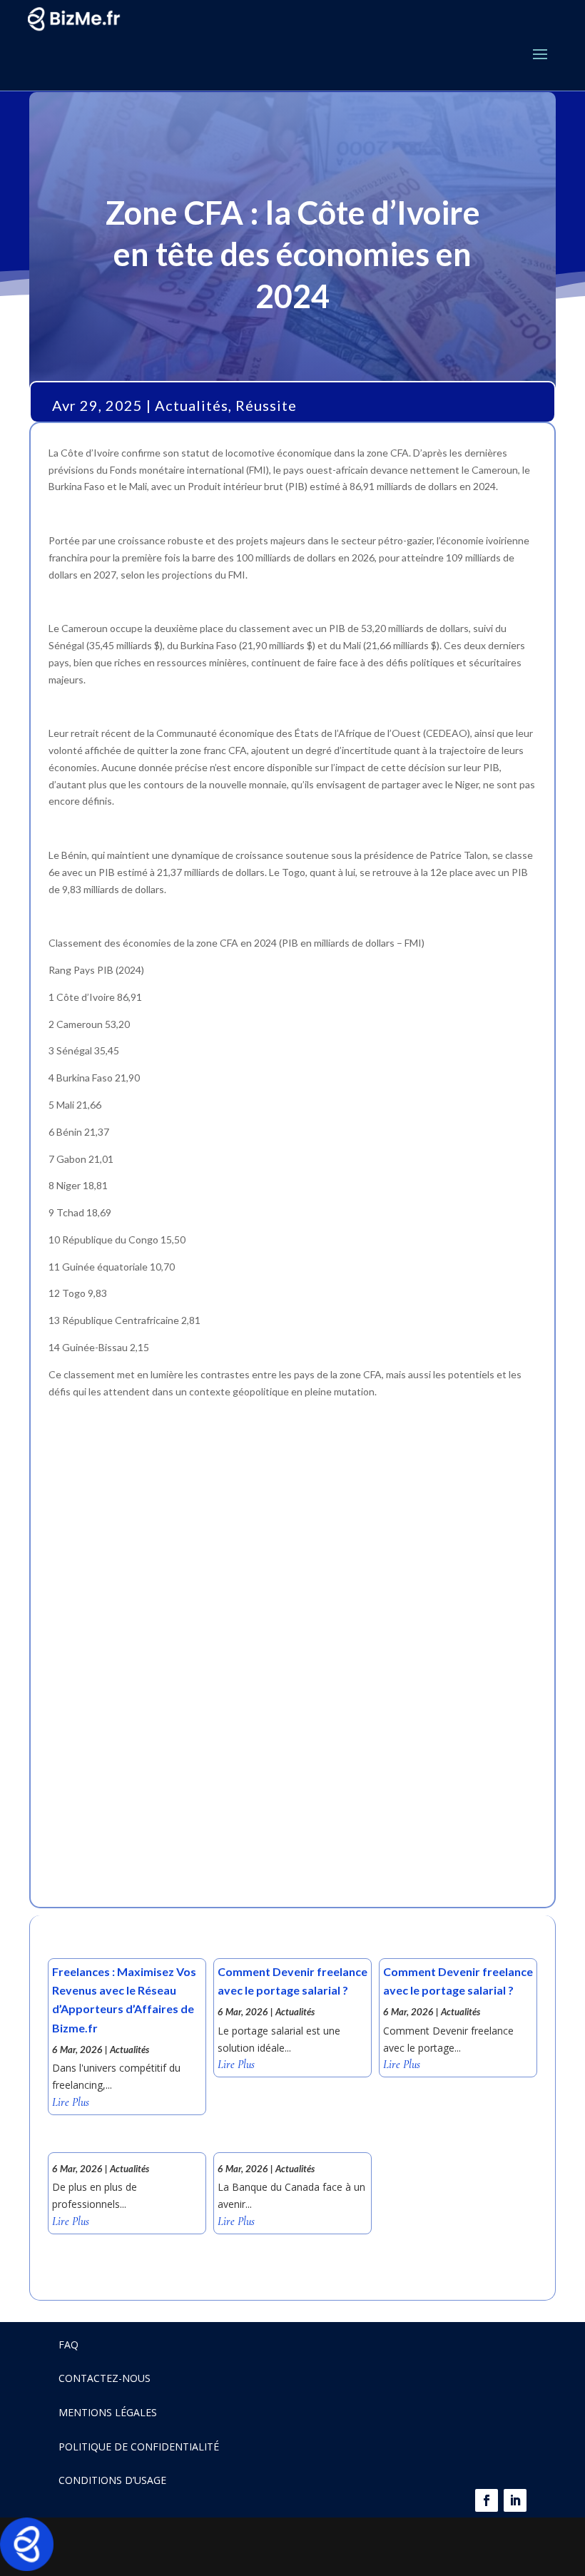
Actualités (192, 405)
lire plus (71, 2103)
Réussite (266, 405)
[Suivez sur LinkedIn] (515, 2500)
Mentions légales (108, 2412)
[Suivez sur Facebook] (487, 2500)
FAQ (68, 2345)
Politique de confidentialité (139, 2447)
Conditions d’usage (112, 2480)
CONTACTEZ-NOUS (105, 2378)
